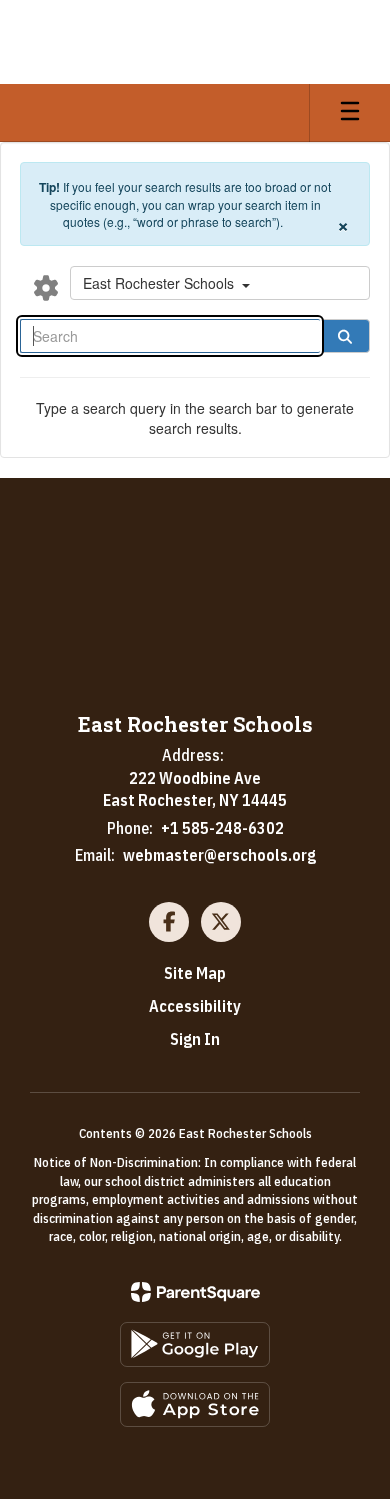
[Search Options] (46, 287)
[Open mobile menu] (350, 113)
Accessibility (195, 1006)
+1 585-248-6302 (222, 828)
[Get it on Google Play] (195, 1344)
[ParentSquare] (195, 1292)
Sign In (195, 1039)
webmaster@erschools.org (219, 855)
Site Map (195, 973)
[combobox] (220, 283)
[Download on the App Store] (195, 1404)
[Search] (345, 336)
